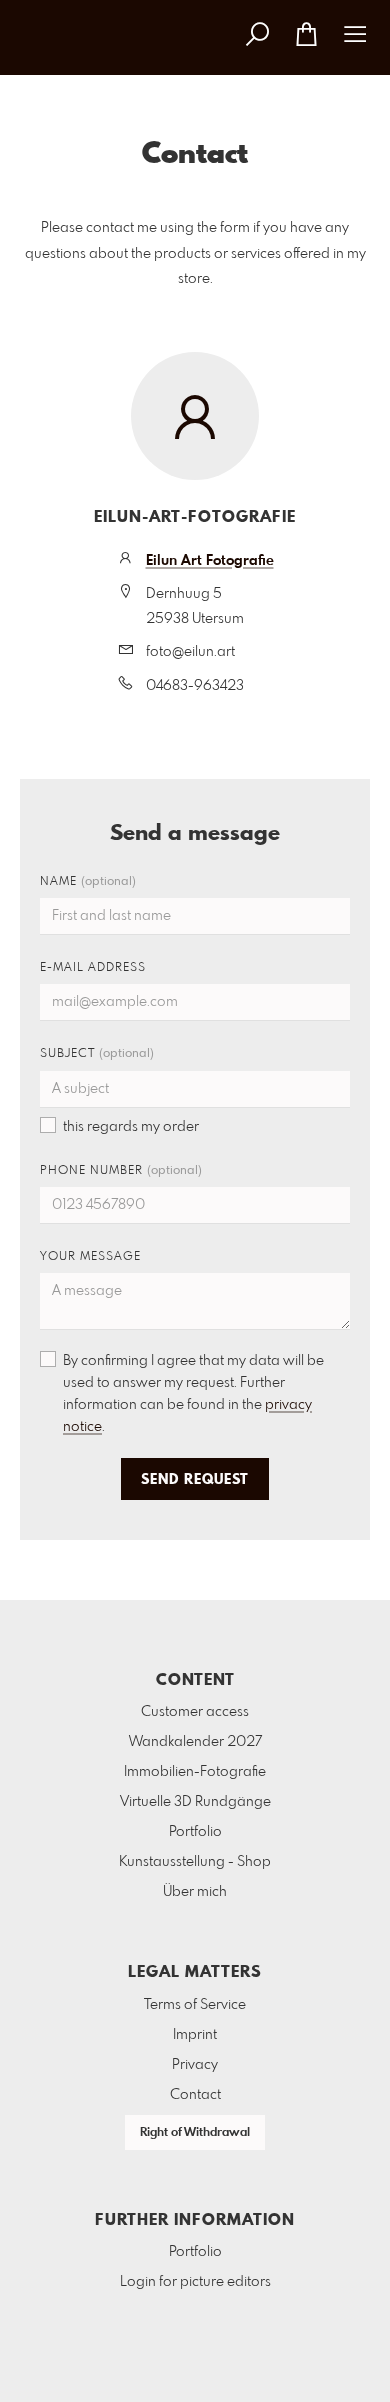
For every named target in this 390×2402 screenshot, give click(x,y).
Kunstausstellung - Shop (195, 1862)
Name (88, 882)
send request (195, 1480)
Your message (90, 1257)
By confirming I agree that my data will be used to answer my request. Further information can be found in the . (193, 1394)
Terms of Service (195, 2005)
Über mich (195, 1892)
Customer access (195, 1712)
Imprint (195, 2035)
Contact (195, 2095)
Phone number (121, 1171)
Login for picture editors (195, 2282)
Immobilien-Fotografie (195, 1772)
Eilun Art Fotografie (210, 561)
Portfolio (195, 1832)
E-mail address (93, 968)
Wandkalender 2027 (195, 1742)
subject (97, 1054)
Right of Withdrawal (195, 2133)
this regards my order (131, 1127)
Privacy (195, 2065)
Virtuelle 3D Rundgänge (195, 1802)
